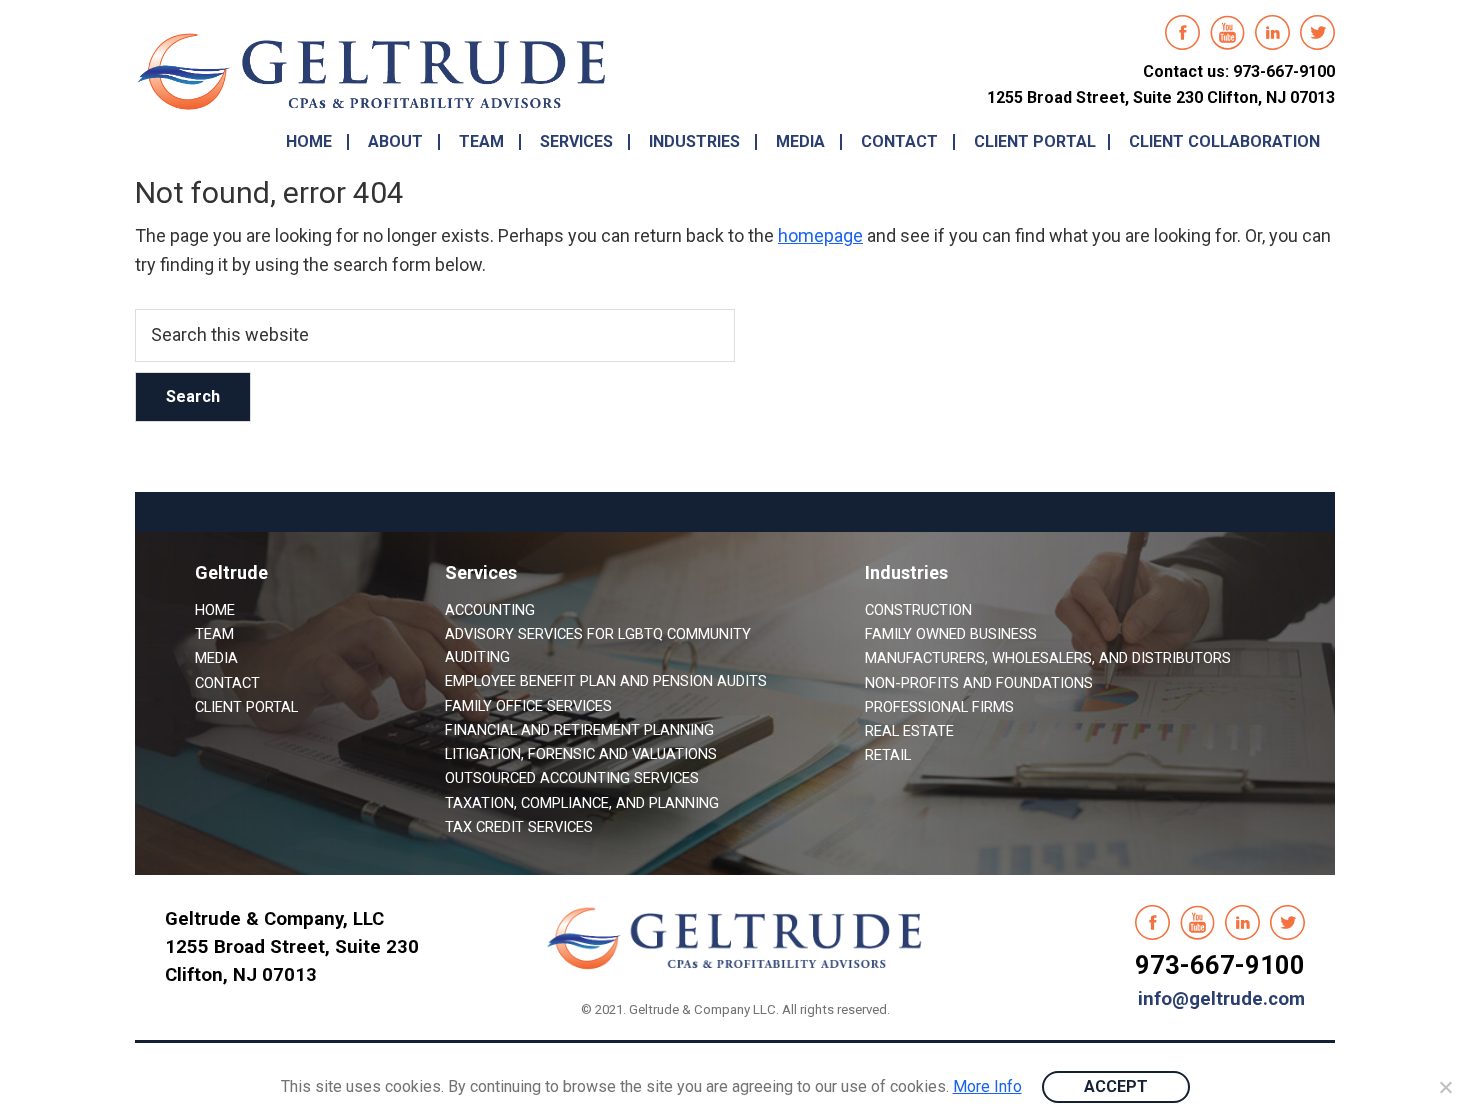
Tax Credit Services (519, 827)
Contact (227, 683)
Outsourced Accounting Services (572, 778)
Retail (888, 755)
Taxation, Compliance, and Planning (582, 803)
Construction (918, 610)
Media (216, 658)
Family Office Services (528, 706)
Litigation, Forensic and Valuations (581, 754)
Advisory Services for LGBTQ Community (598, 634)
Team (214, 634)
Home (215, 610)
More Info (987, 1086)
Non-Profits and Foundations (979, 683)
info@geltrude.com (1221, 999)
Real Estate (909, 731)
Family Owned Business (951, 634)
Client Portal (246, 707)
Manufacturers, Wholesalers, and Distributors (1048, 658)
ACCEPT (1116, 1086)
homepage (820, 235)
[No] (1445, 1087)
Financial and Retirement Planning (579, 730)
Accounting (490, 610)
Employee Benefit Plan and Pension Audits (606, 681)
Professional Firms (939, 707)
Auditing (477, 657)
